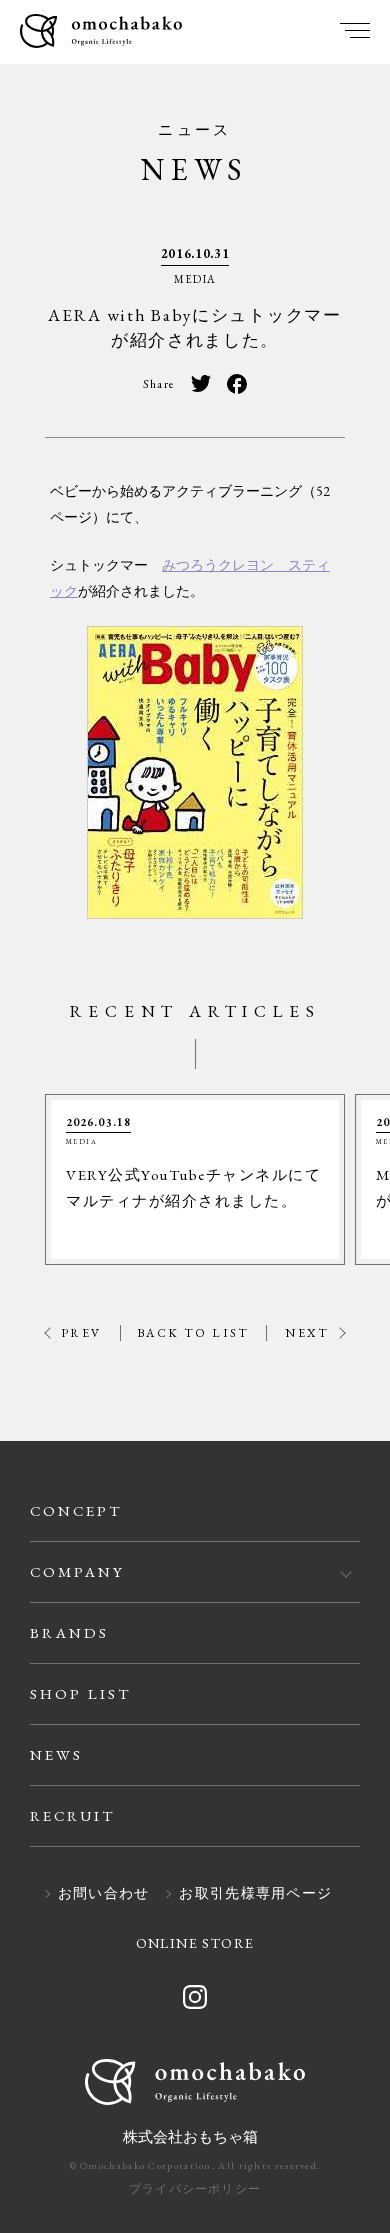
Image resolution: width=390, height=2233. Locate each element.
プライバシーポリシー (195, 2189)
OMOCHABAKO (101, 32)
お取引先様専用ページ (255, 1894)
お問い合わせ (104, 1894)
